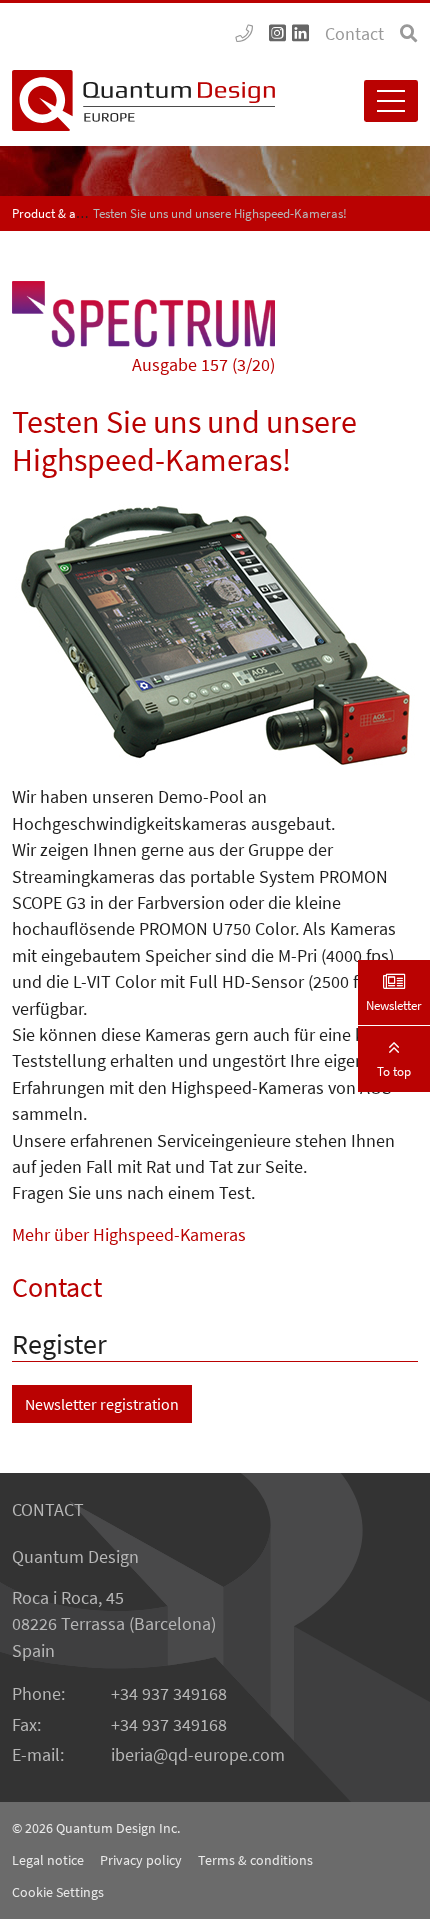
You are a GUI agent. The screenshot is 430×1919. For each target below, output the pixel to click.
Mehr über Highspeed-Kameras (129, 1235)
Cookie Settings (58, 1892)
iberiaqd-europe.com (198, 1755)
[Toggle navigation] (391, 101)
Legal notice (48, 1860)
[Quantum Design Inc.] (244, 34)
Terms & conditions (255, 1860)
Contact (354, 34)
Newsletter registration (102, 1404)
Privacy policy (141, 1860)
